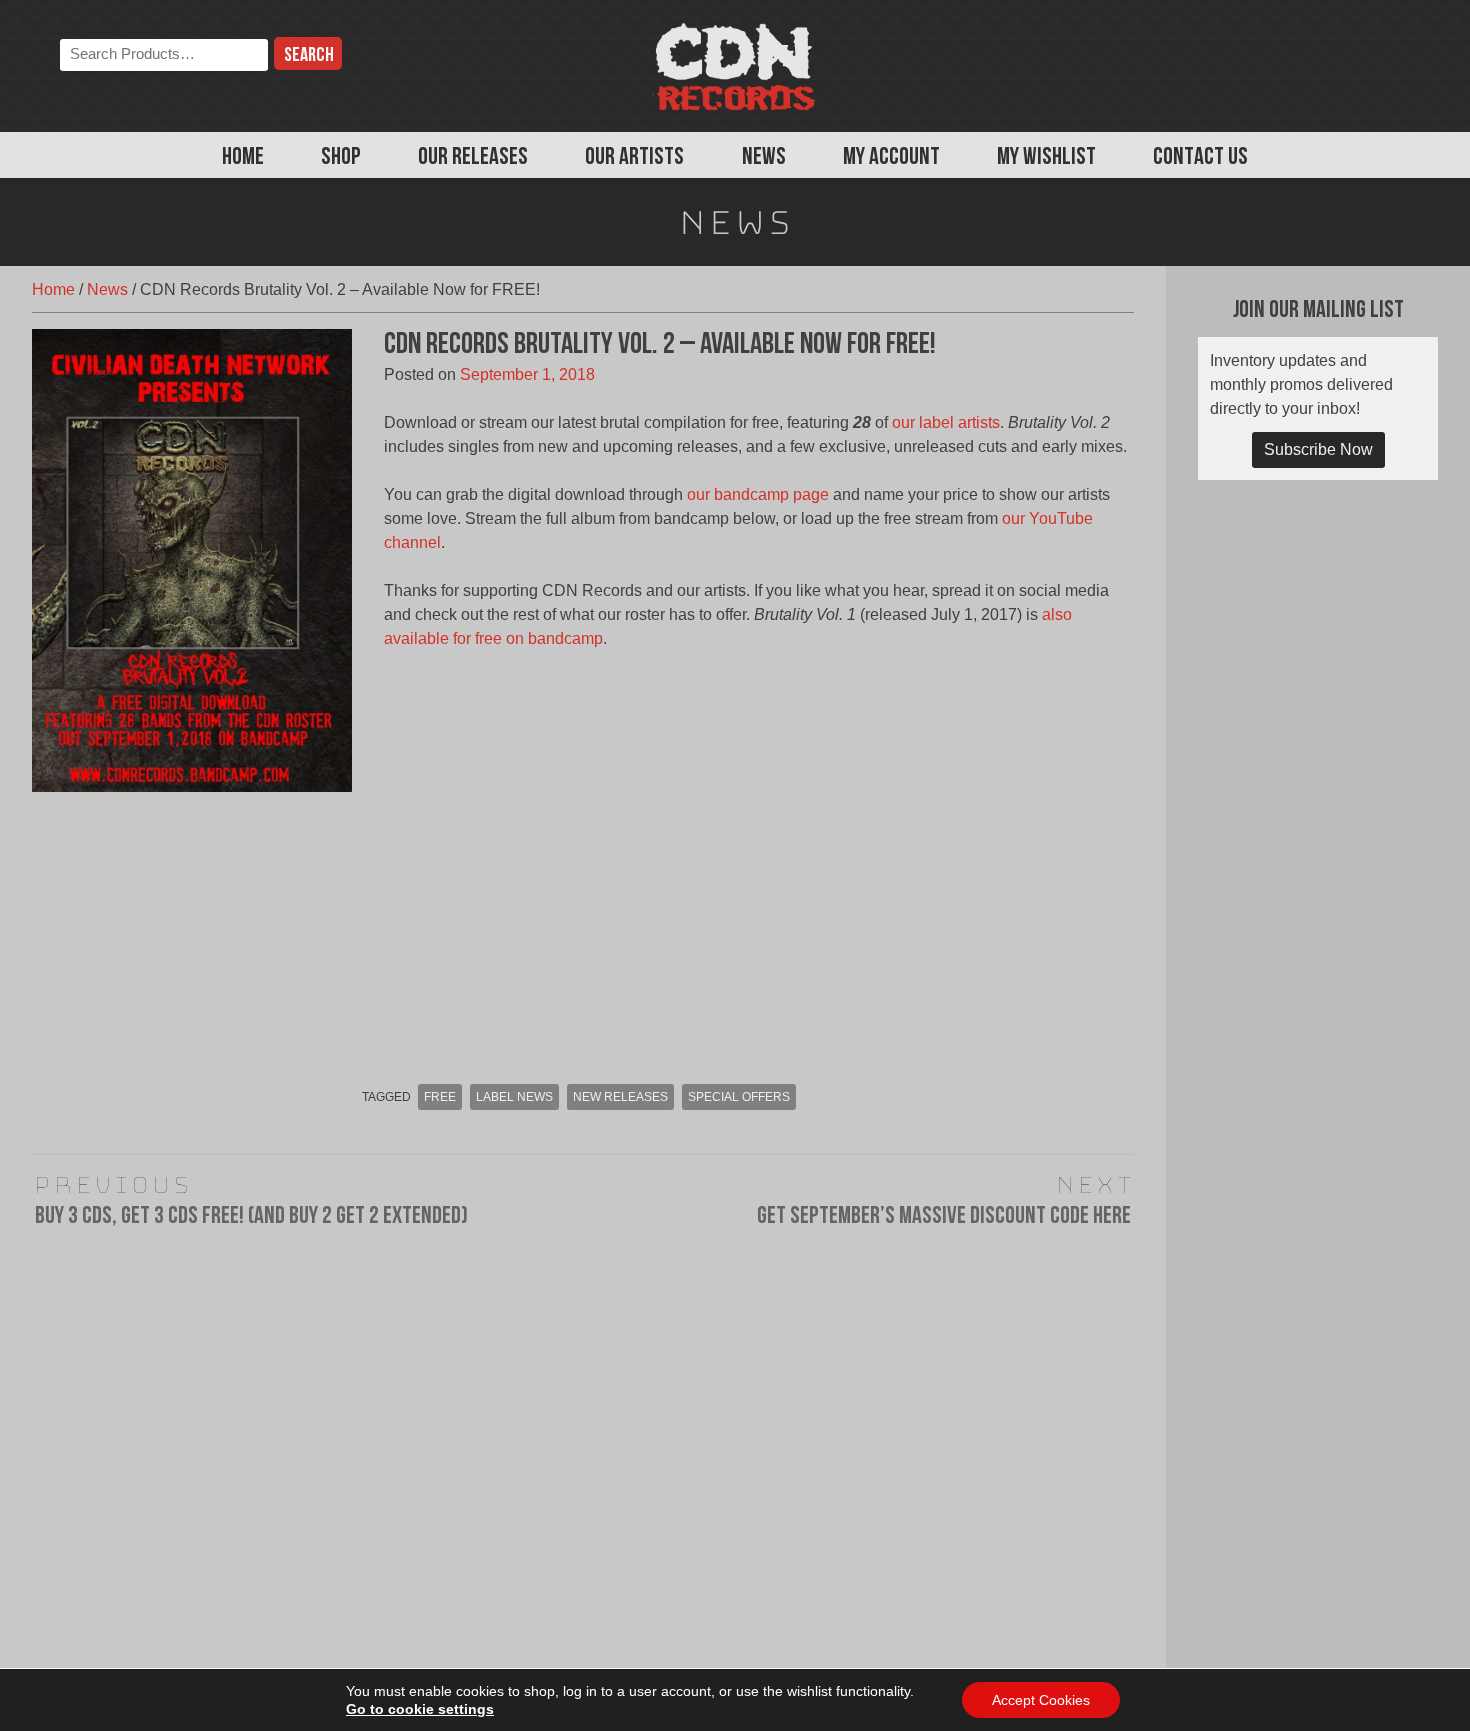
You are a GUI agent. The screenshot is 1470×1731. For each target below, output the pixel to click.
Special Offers (739, 1097)
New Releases (620, 1097)
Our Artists (634, 158)
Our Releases (473, 158)
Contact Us (1200, 158)
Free (440, 1097)
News (764, 158)
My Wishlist (1046, 158)
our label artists (946, 422)
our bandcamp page (758, 494)
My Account (891, 158)
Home (243, 158)
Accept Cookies (1041, 1700)
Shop (341, 158)
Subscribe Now (1318, 449)
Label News (514, 1097)
